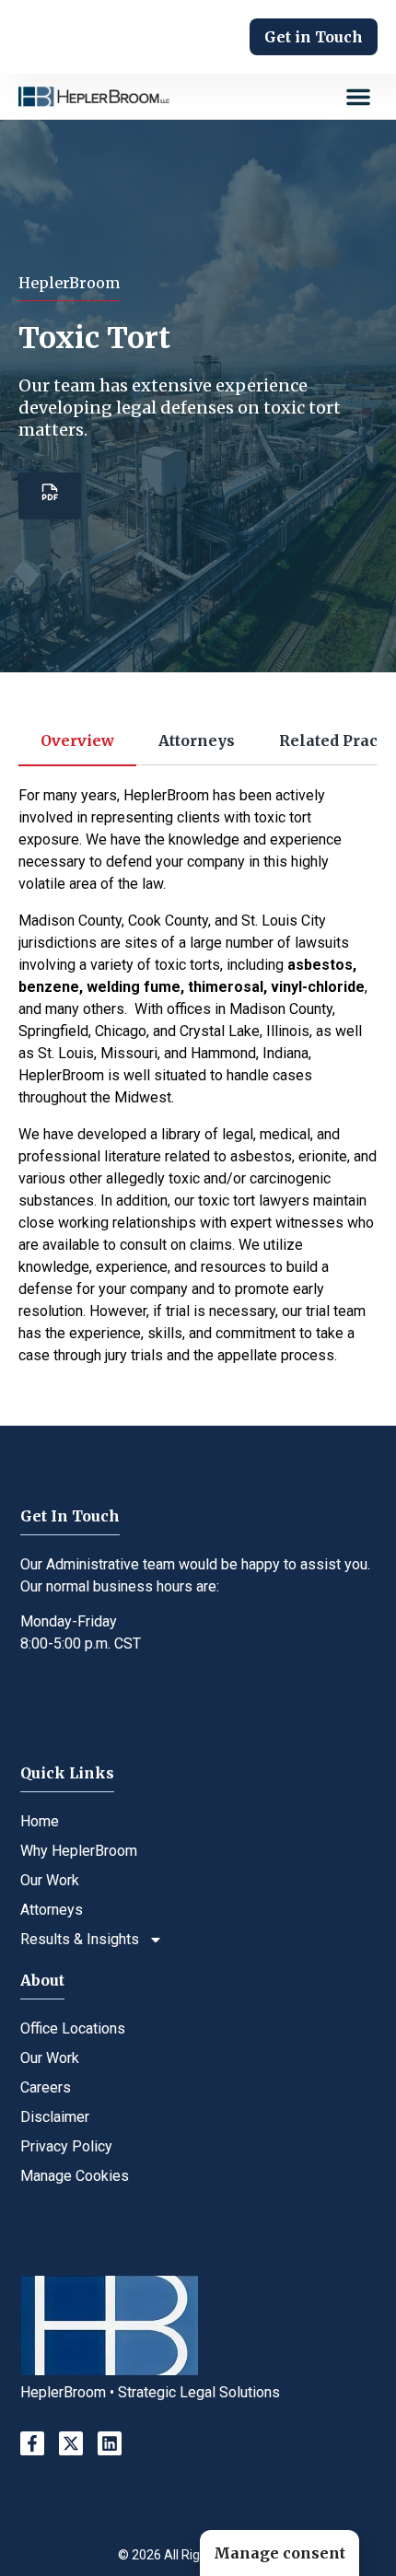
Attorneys (52, 1910)
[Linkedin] (110, 2443)
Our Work (50, 1880)
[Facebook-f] (32, 2443)
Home (40, 1821)
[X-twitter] (71, 2443)
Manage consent (280, 2553)
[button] (358, 97)
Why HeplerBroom (79, 1851)
